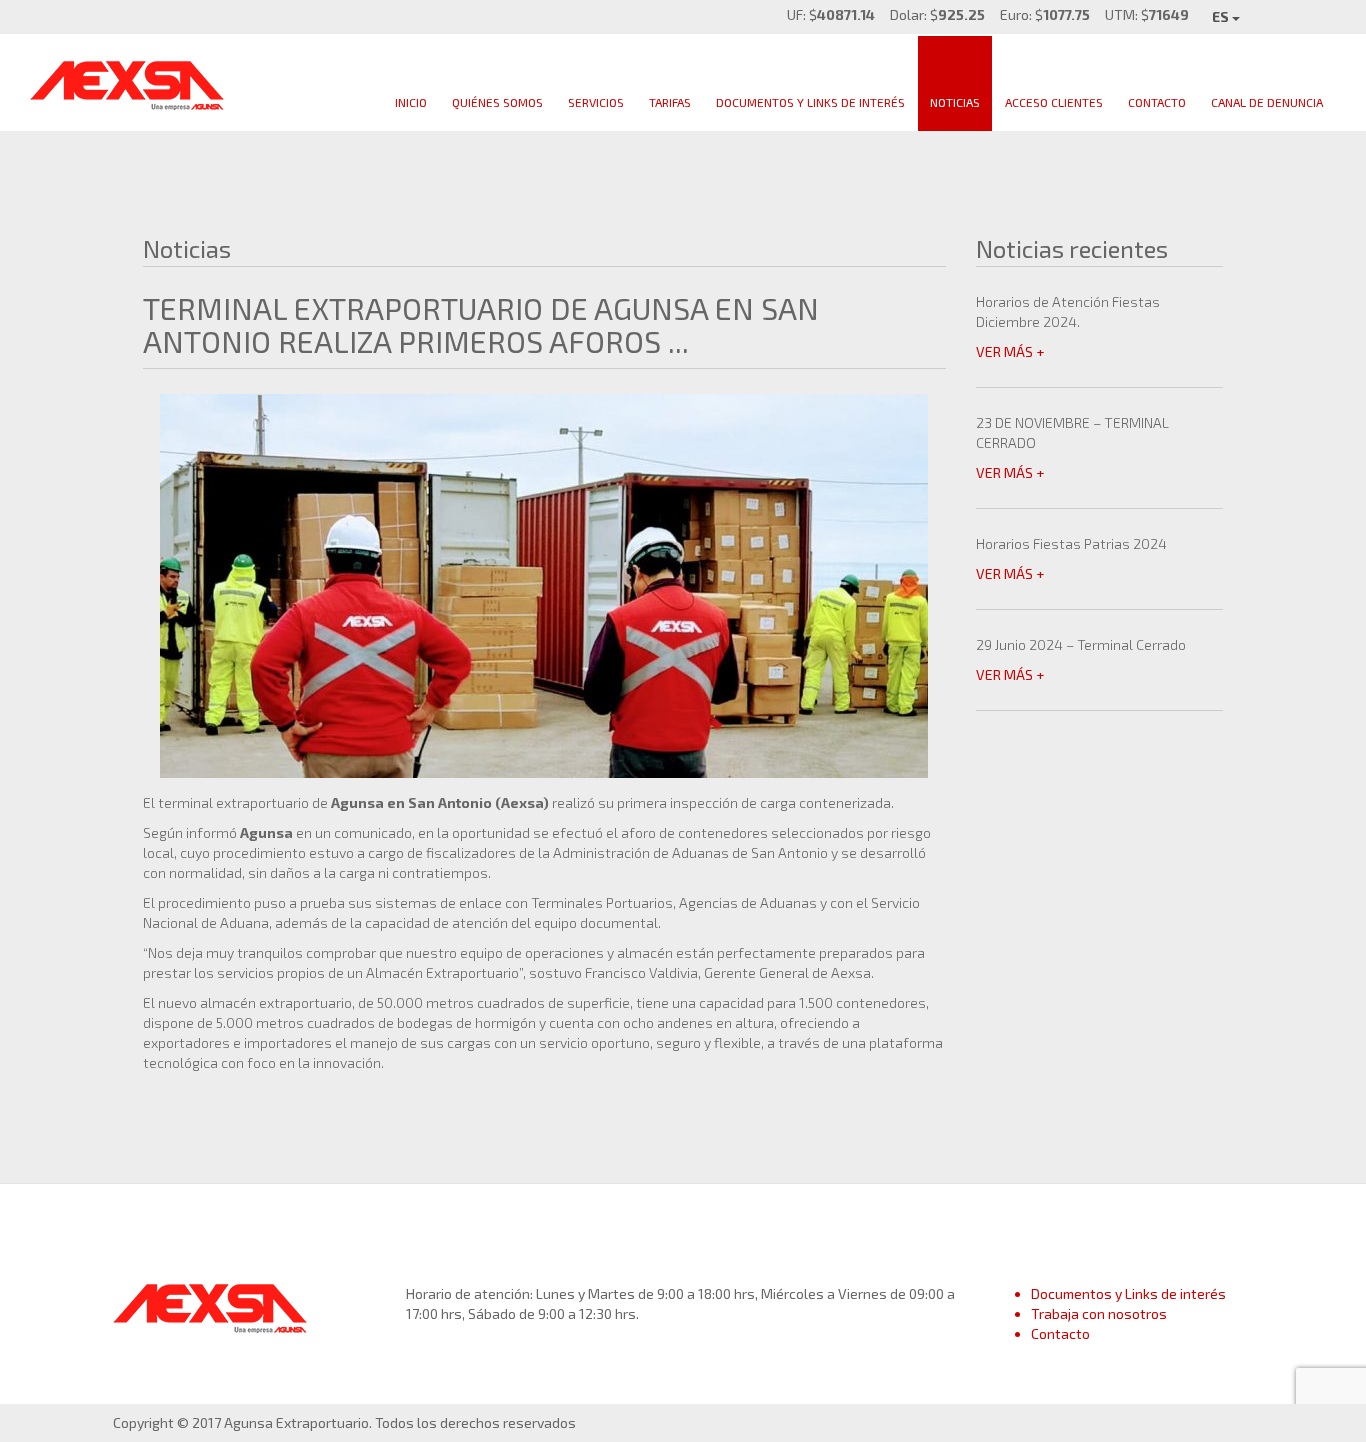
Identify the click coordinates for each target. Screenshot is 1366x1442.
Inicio (411, 102)
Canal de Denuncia (1267, 102)
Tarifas (670, 102)
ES (1222, 16)
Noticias (955, 102)
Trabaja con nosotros (1099, 1313)
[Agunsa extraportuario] (128, 79)
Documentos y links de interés (810, 102)
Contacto (1157, 102)
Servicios (596, 102)
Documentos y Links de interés (1128, 1293)
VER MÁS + (1010, 351)
